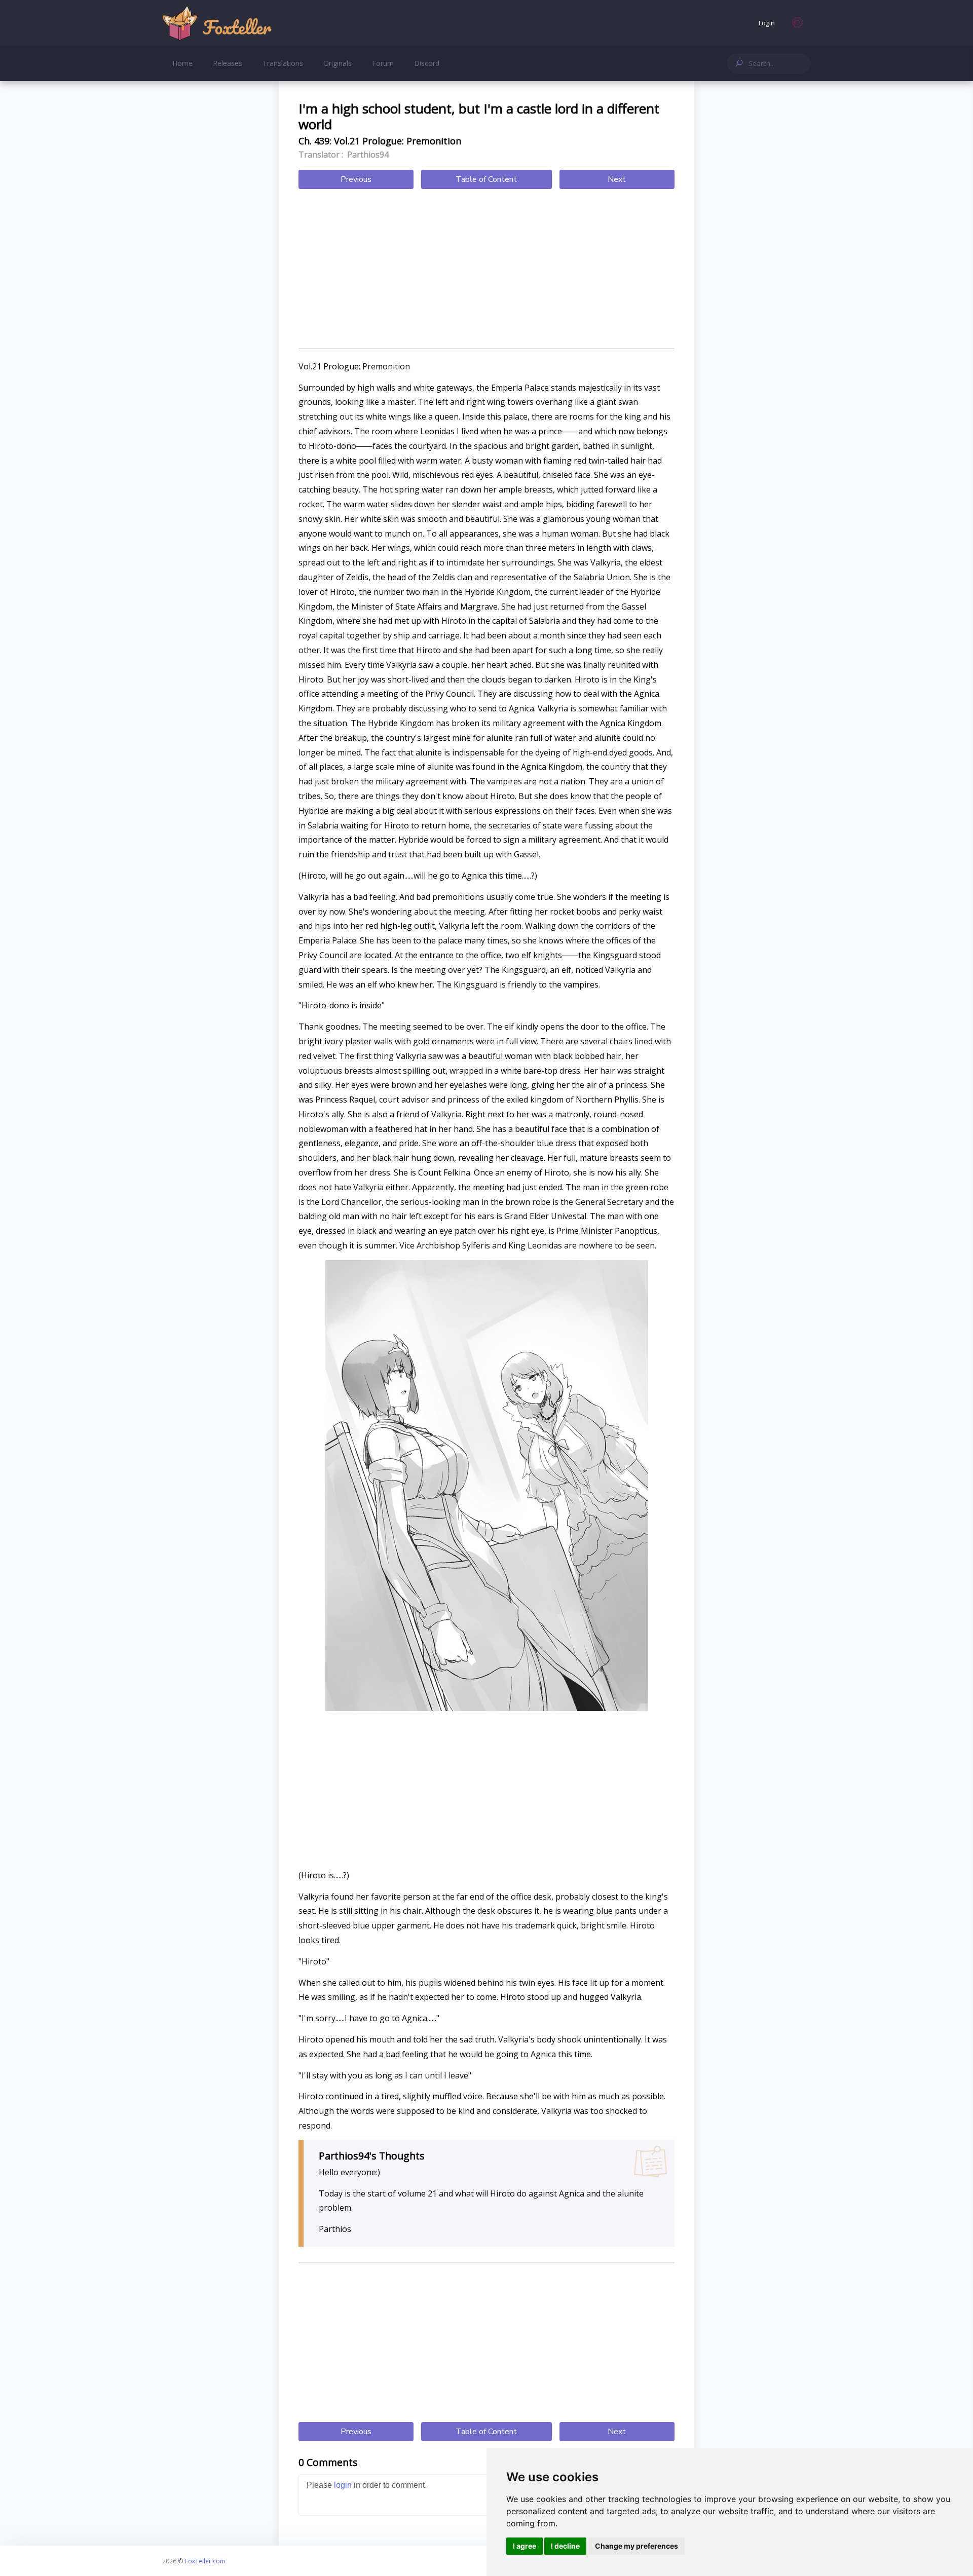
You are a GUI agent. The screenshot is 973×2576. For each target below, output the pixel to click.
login (343, 2485)
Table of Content (486, 179)
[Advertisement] (486, 270)
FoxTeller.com (205, 2561)
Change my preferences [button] (637, 2546)
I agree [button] (525, 2546)
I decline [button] (565, 2546)
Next (617, 179)
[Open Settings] (798, 23)
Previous (356, 179)
